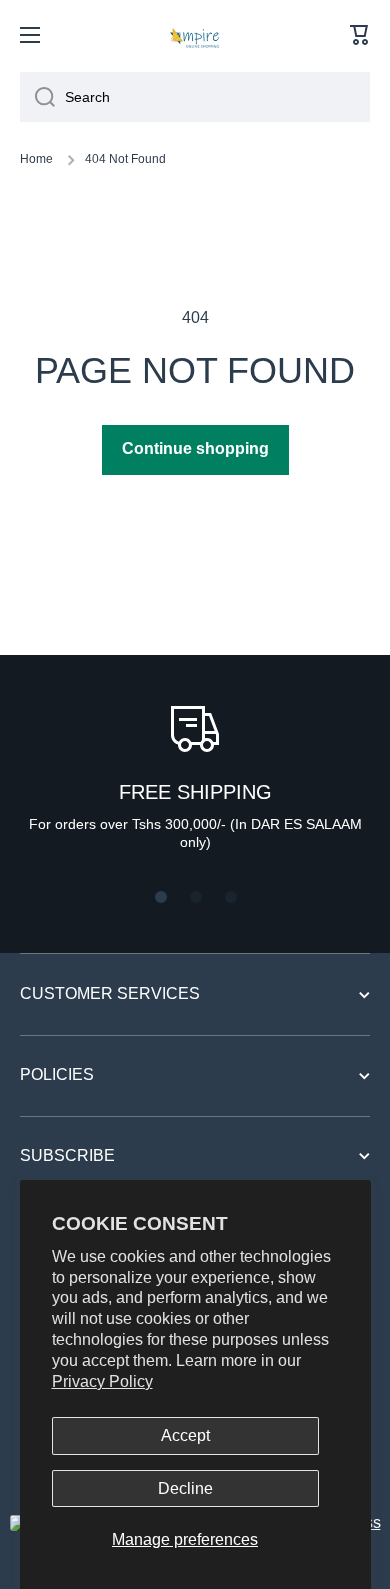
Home (36, 159)
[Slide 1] (161, 897)
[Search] (37, 97)
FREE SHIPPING (195, 792)
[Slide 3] (231, 897)
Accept (185, 1435)
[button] (360, 35)
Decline (185, 1488)
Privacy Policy (102, 1381)
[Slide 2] (196, 897)
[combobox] (195, 97)
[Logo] (195, 35)
